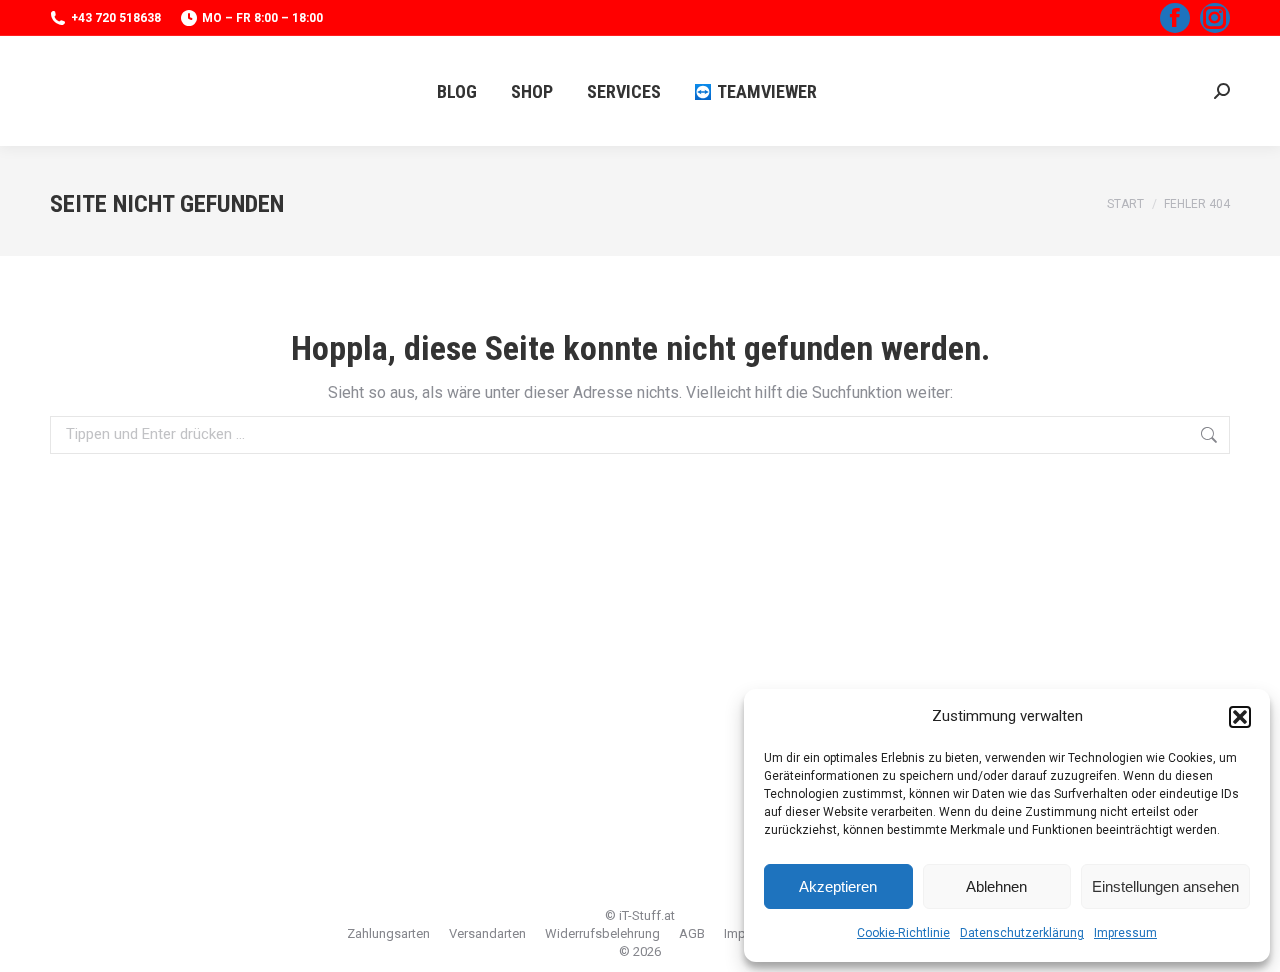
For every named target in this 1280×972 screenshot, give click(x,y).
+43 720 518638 (116, 18)
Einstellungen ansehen (1165, 886)
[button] (1240, 717)
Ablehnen (996, 886)
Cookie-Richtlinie (903, 933)
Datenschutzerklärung (1022, 933)
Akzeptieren (838, 886)
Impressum (1125, 933)
